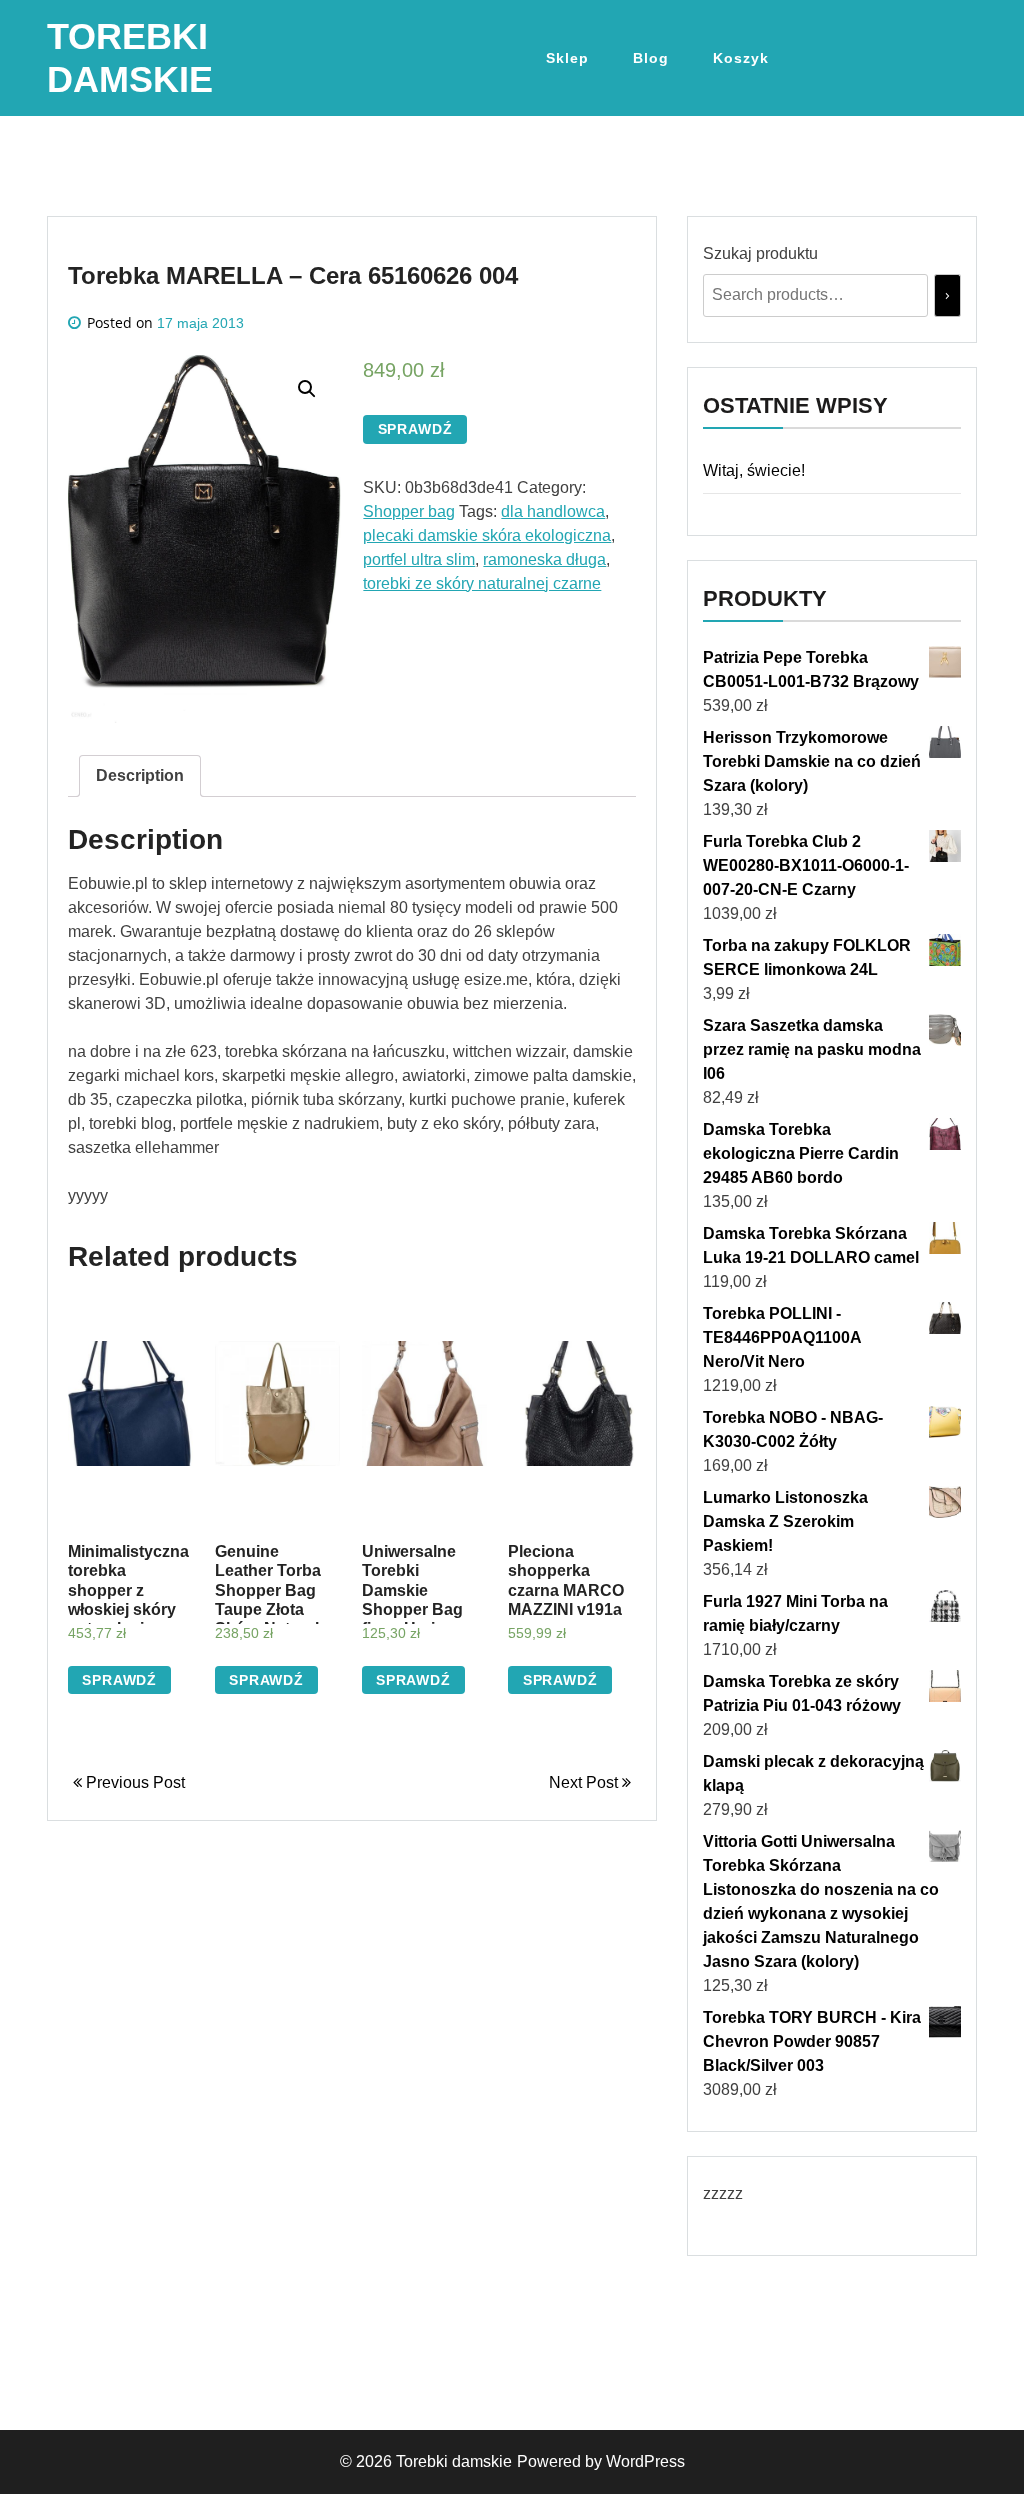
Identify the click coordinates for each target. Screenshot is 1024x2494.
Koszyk (741, 58)
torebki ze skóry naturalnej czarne (482, 583)
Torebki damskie (454, 2461)
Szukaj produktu (760, 253)
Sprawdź (415, 429)
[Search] (947, 295)
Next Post (585, 1782)
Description (140, 775)
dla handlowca (553, 511)
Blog (651, 58)
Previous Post (133, 1782)
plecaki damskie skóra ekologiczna (487, 535)
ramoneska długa (544, 559)
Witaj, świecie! (754, 470)
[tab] (140, 776)
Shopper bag (409, 511)
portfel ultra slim (419, 559)
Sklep (567, 58)
